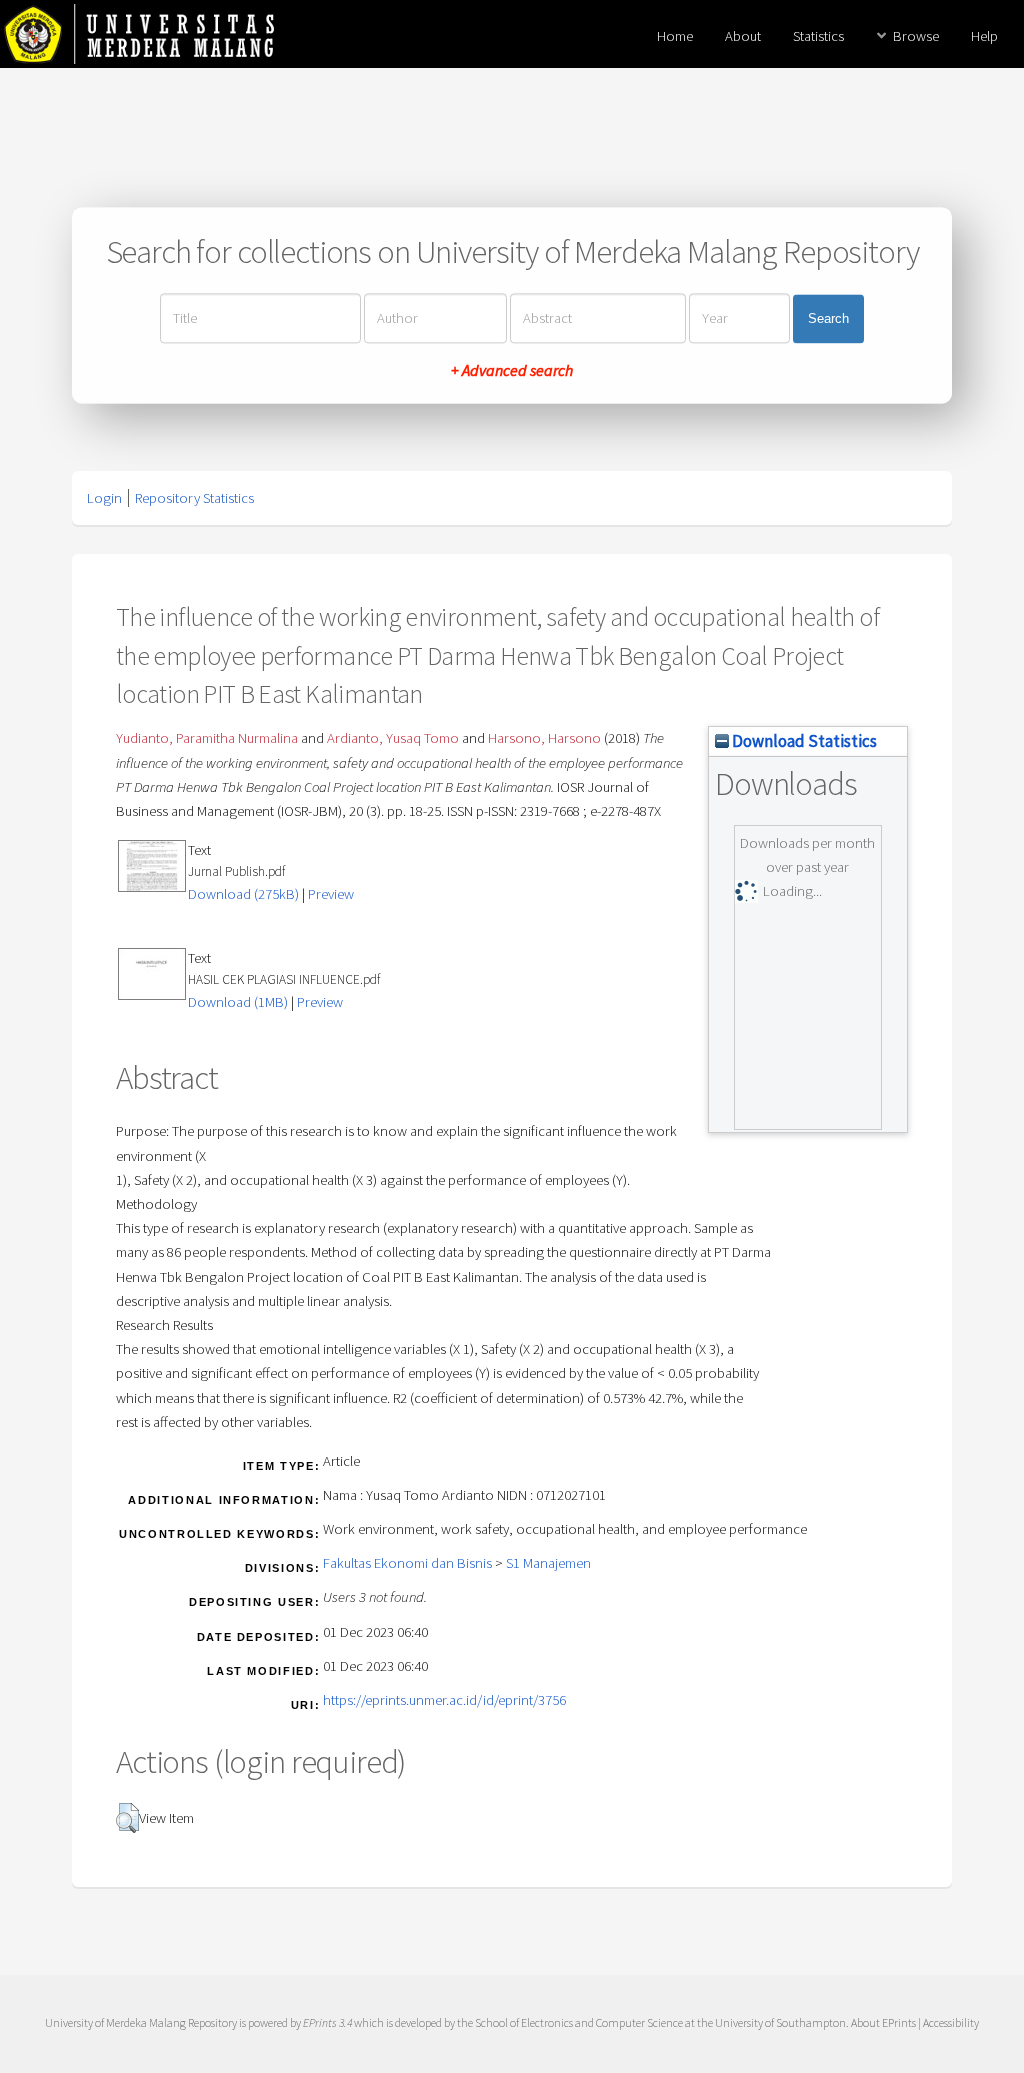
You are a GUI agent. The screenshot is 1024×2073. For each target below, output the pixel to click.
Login (104, 498)
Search (828, 318)
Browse (916, 36)
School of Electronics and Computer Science (579, 2022)
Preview (331, 894)
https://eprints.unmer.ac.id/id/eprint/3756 (444, 1700)
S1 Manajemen (548, 1563)
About (743, 36)
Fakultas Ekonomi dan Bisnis (407, 1563)
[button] (127, 1818)
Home (675, 36)
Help (984, 36)
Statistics (818, 36)
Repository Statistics (194, 498)
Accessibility (951, 2022)
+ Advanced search (512, 371)
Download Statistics (803, 741)
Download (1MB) (238, 1002)
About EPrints (883, 2022)
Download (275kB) (243, 894)
